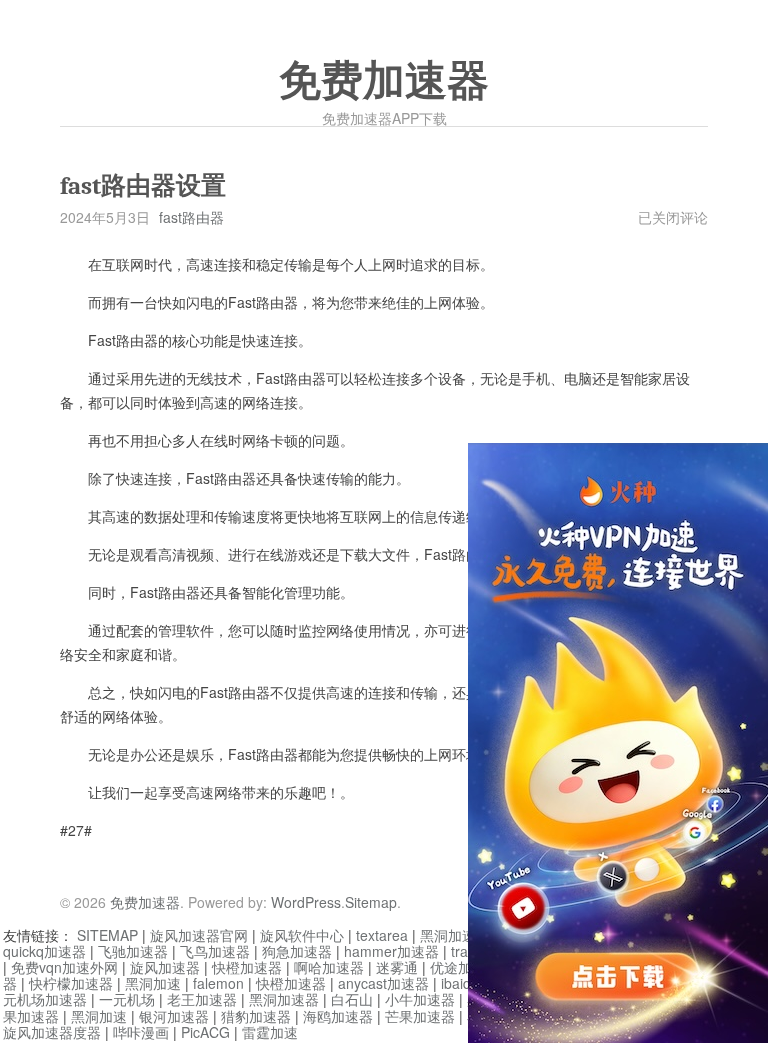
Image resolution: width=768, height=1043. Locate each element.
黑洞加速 (153, 983)
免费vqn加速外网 (64, 967)
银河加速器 (174, 1016)
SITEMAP (107, 935)
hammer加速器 (391, 951)
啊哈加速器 (329, 967)
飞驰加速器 (133, 951)
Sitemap (371, 902)
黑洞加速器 (455, 935)
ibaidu (460, 983)
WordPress (306, 902)
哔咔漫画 (141, 1032)
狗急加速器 (297, 951)
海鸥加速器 (338, 1016)
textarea (382, 935)
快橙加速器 (247, 967)
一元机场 (127, 999)
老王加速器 (202, 999)
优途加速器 (465, 967)
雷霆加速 (270, 1032)
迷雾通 (397, 967)
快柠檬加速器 (71, 983)
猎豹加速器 (256, 1016)
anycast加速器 (383, 983)
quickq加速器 (44, 951)
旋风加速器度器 (52, 1032)
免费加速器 (384, 81)
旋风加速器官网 (199, 935)
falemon (218, 983)
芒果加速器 (420, 1016)
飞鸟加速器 (215, 951)
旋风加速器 (165, 967)
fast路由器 (191, 217)
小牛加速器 (420, 999)
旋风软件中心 (302, 935)
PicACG (205, 1032)
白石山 (352, 999)
